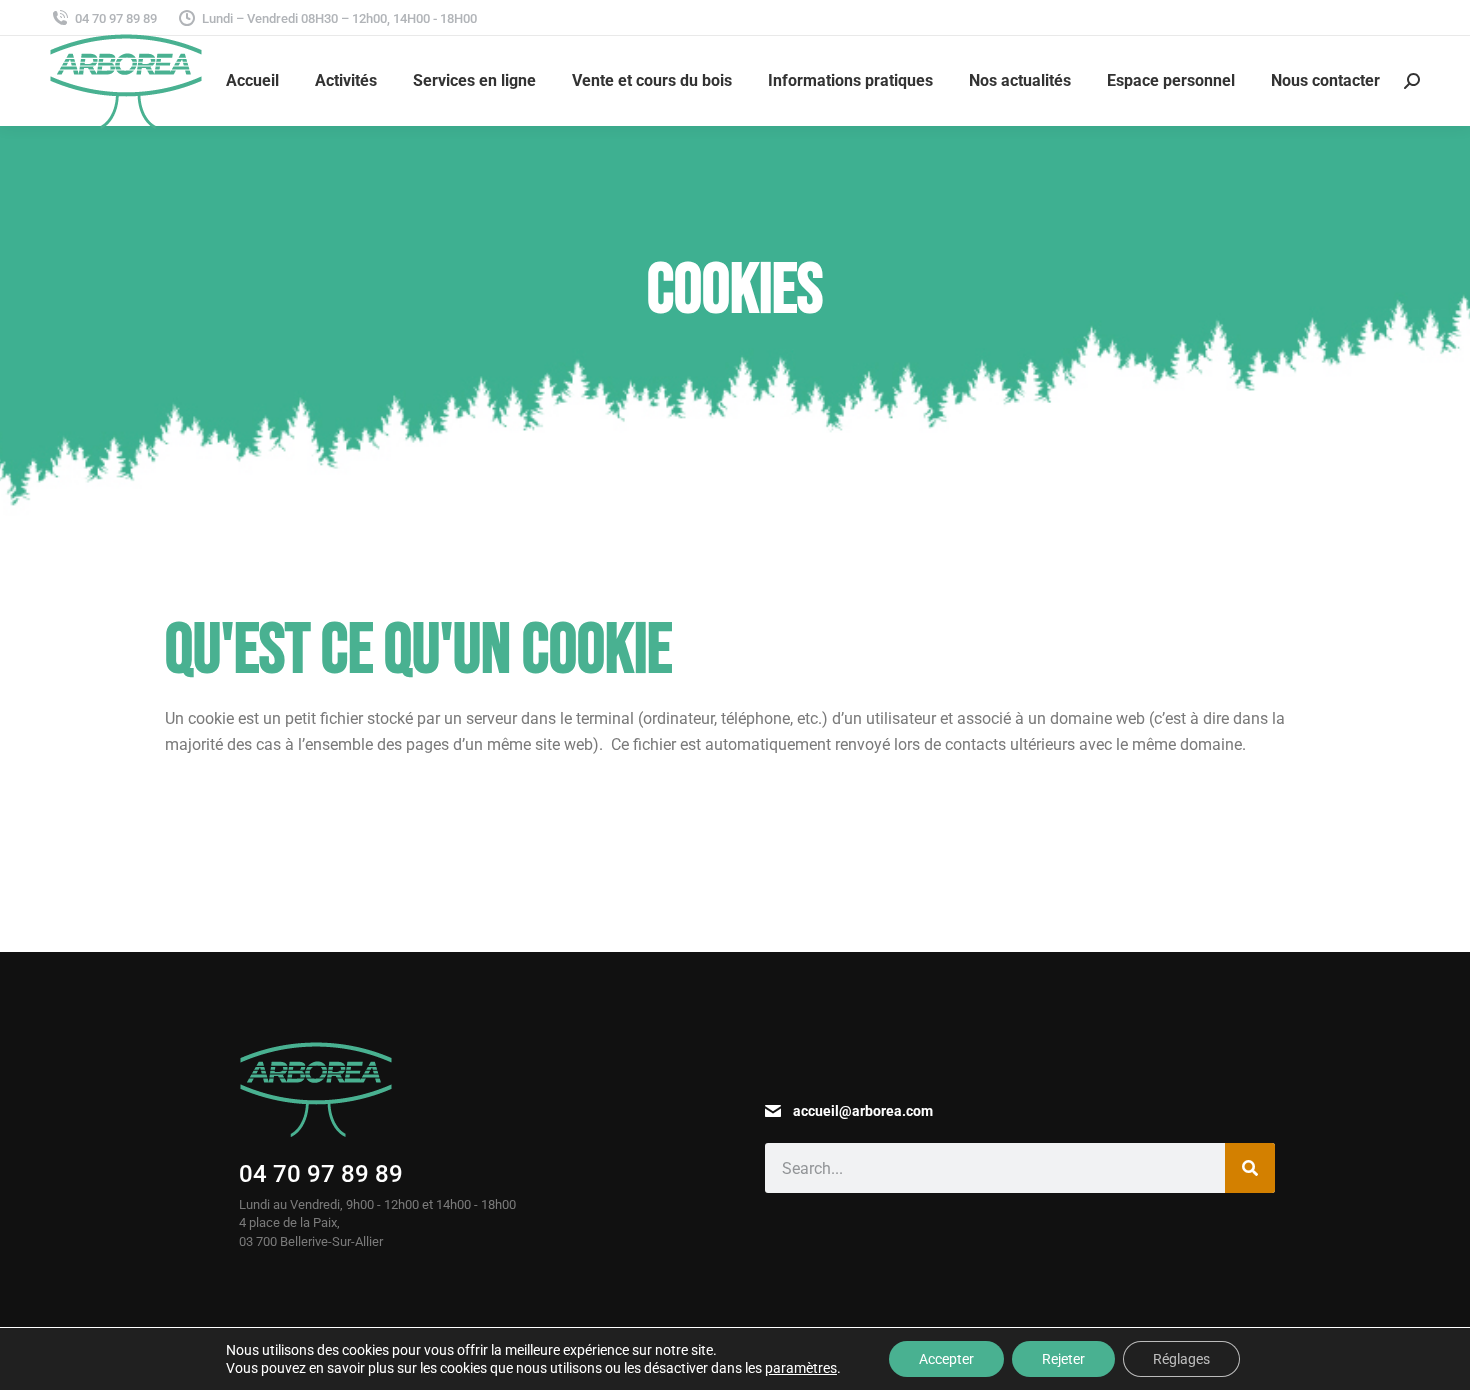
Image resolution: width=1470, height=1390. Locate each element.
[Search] (1250, 1168)
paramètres (801, 1368)
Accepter (946, 1359)
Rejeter (1063, 1359)
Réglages (1181, 1359)
